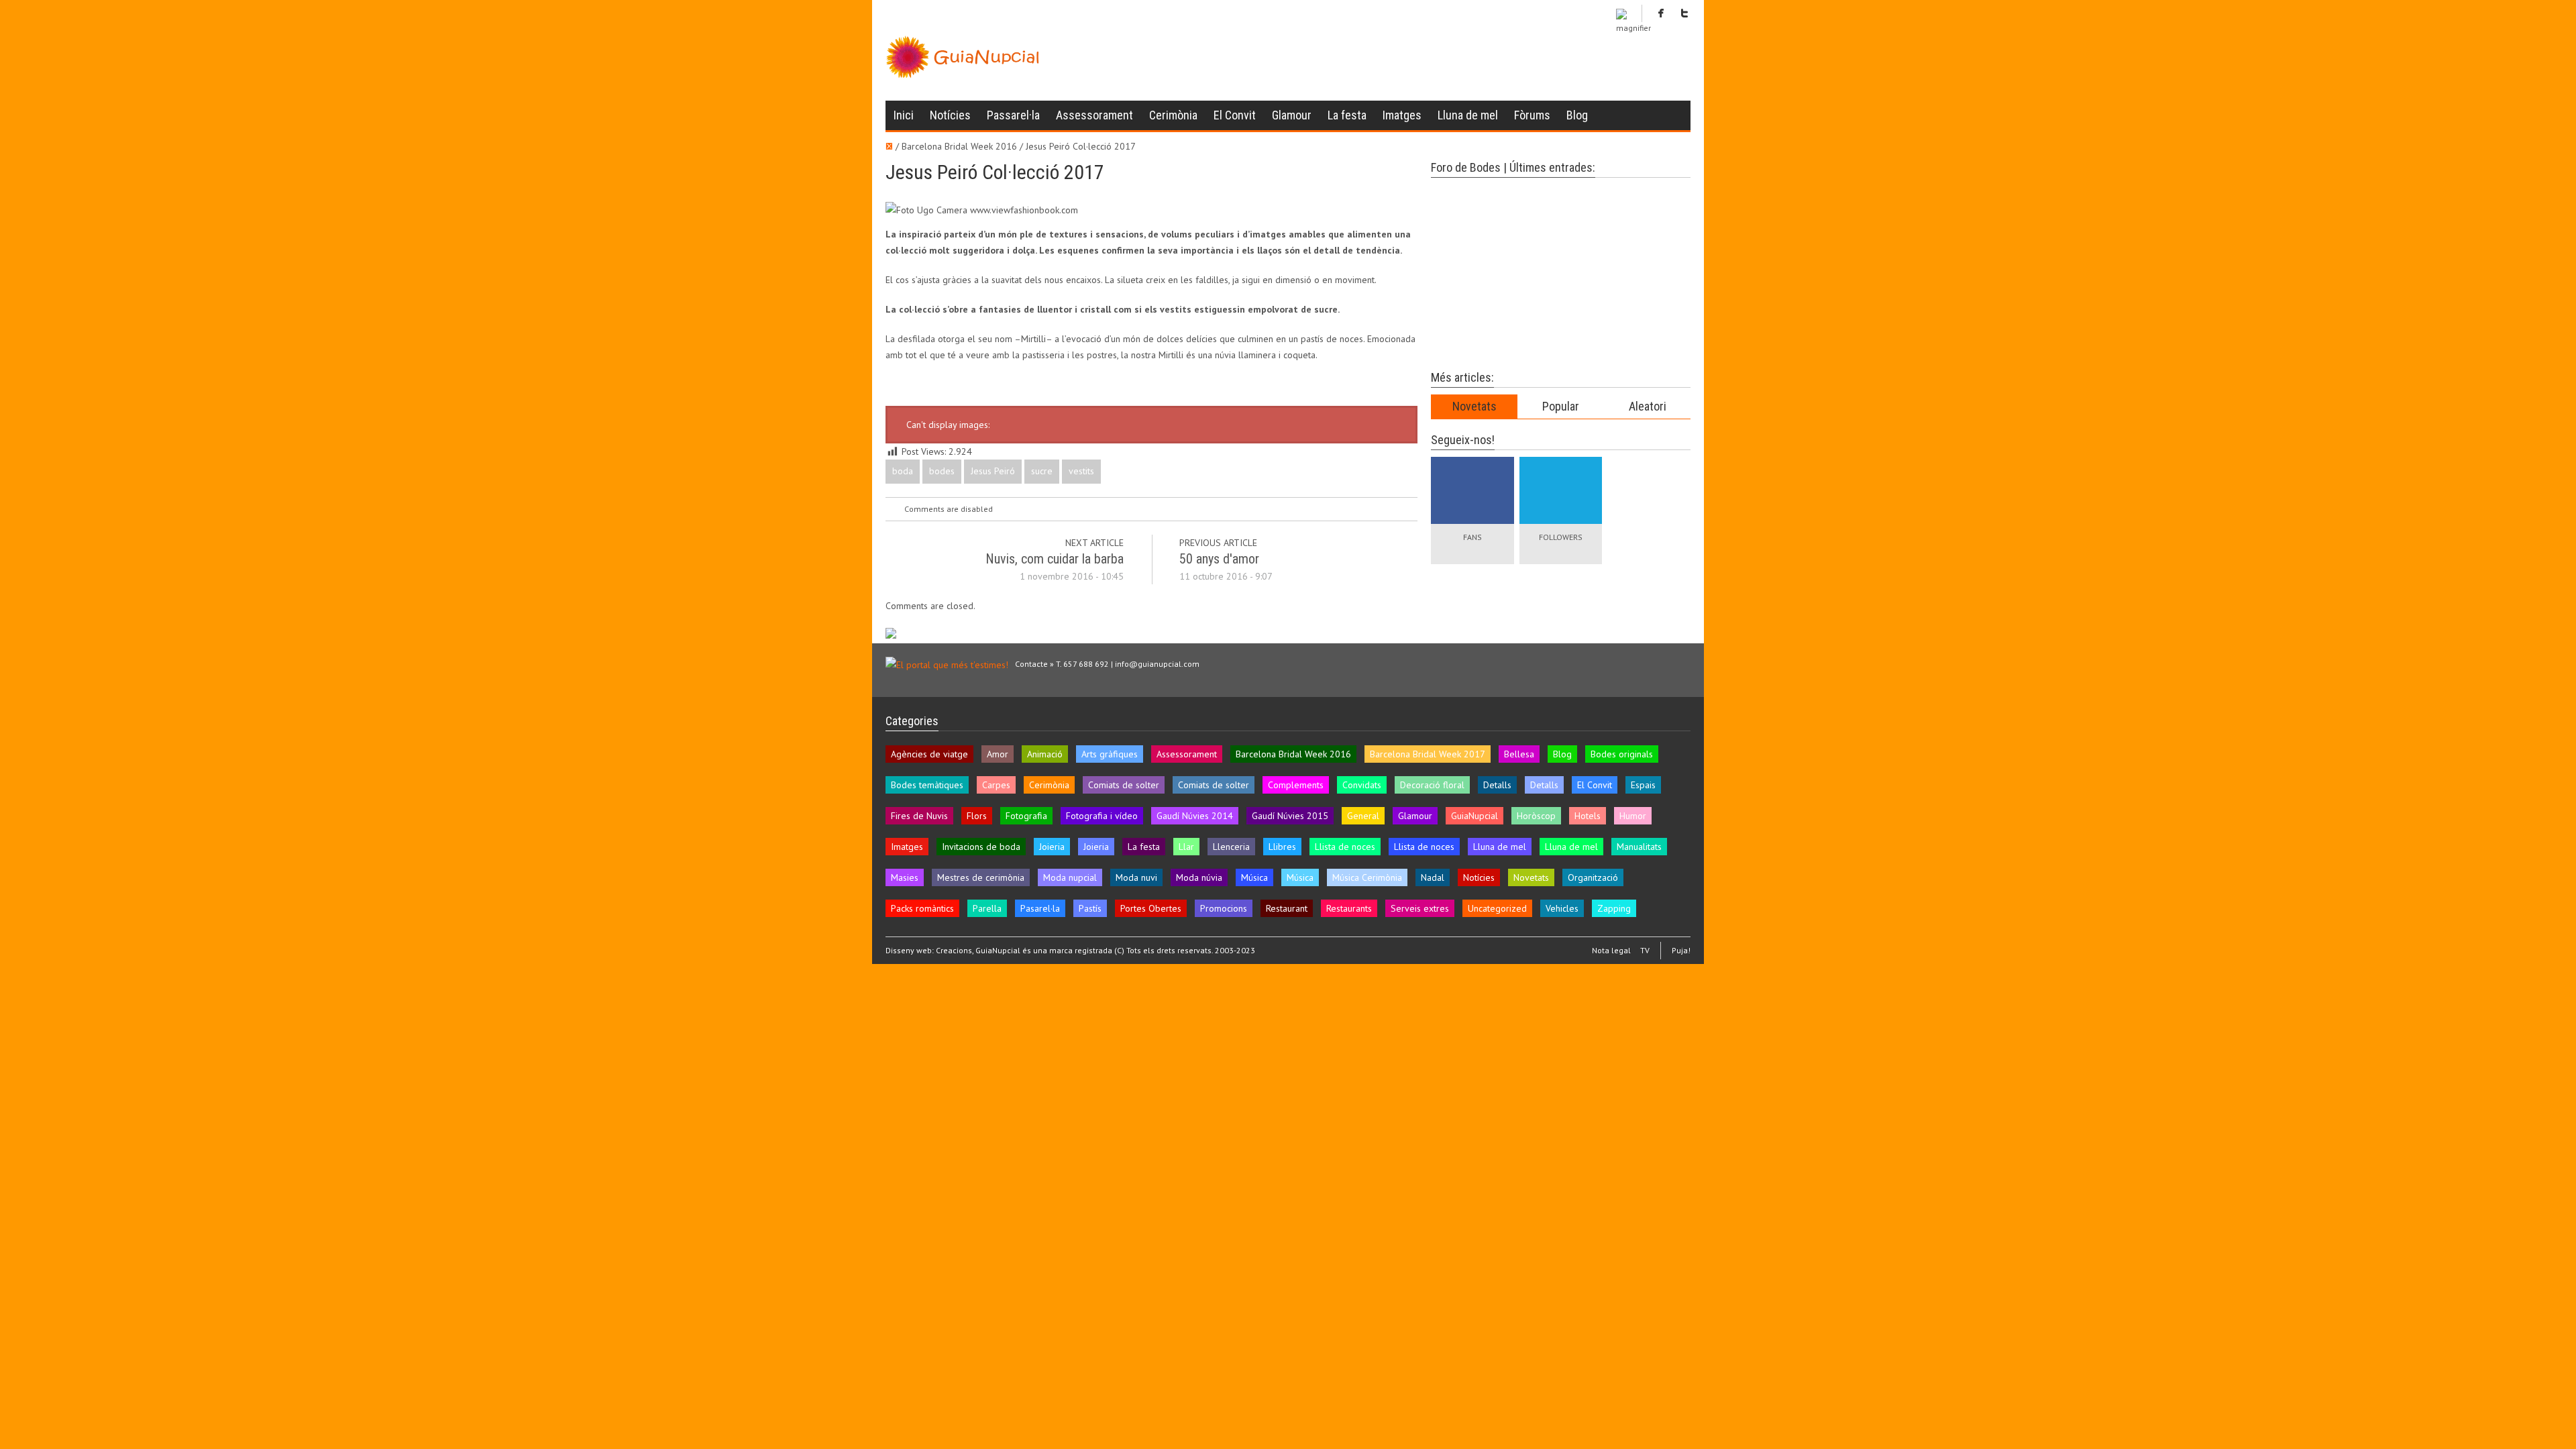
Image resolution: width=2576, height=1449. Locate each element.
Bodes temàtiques (927, 785)
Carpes (996, 785)
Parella (987, 908)
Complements (1296, 785)
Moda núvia (1199, 877)
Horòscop (1536, 816)
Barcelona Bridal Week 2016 (1293, 754)
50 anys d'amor (1219, 559)
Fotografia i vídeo (1102, 816)
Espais (1643, 785)
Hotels (1588, 816)
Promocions (1224, 908)
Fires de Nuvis (919, 816)
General (1363, 816)
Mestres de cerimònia (981, 877)
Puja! (1681, 950)
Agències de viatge (929, 754)
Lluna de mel (1468, 115)
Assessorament (1094, 115)
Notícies (950, 115)
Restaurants (1349, 908)
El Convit (1235, 115)
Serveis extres (1420, 908)
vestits (1081, 471)
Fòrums (1532, 115)
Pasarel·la (1040, 908)
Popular (1561, 406)
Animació (1045, 754)
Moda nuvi (1136, 877)
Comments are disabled (949, 509)
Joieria (1052, 847)
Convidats (1362, 785)
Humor (1633, 816)
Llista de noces (1345, 847)
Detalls (1497, 785)
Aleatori (1648, 406)
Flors (977, 816)
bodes (942, 471)
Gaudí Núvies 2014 (1195, 816)
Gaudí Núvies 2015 (1290, 816)
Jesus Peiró (993, 471)
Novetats (1474, 406)
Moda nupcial (1070, 877)
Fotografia (1026, 816)
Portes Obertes (1151, 908)
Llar (1186, 847)
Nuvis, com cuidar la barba (1055, 559)
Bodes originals (1622, 754)
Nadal (1433, 877)
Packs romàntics (922, 908)
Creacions (954, 950)
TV (1645, 951)
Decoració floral (1432, 785)
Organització (1593, 877)
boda (903, 471)
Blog (1577, 115)
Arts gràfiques (1110, 754)
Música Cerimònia (1367, 877)
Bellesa (1519, 754)
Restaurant (1287, 908)
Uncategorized (1497, 908)
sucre (1042, 471)
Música (1254, 877)
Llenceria (1231, 847)
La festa (1347, 115)
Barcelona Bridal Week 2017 (1428, 754)
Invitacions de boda (981, 847)
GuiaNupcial (1474, 816)
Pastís (1090, 908)
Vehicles (1562, 908)
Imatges (1402, 115)
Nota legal (1611, 951)
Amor (998, 754)
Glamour (1292, 115)
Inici (904, 115)
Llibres (1282, 847)
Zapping (1614, 908)
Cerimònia (1173, 115)
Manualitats (1639, 847)
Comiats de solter (1124, 785)
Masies (905, 877)
